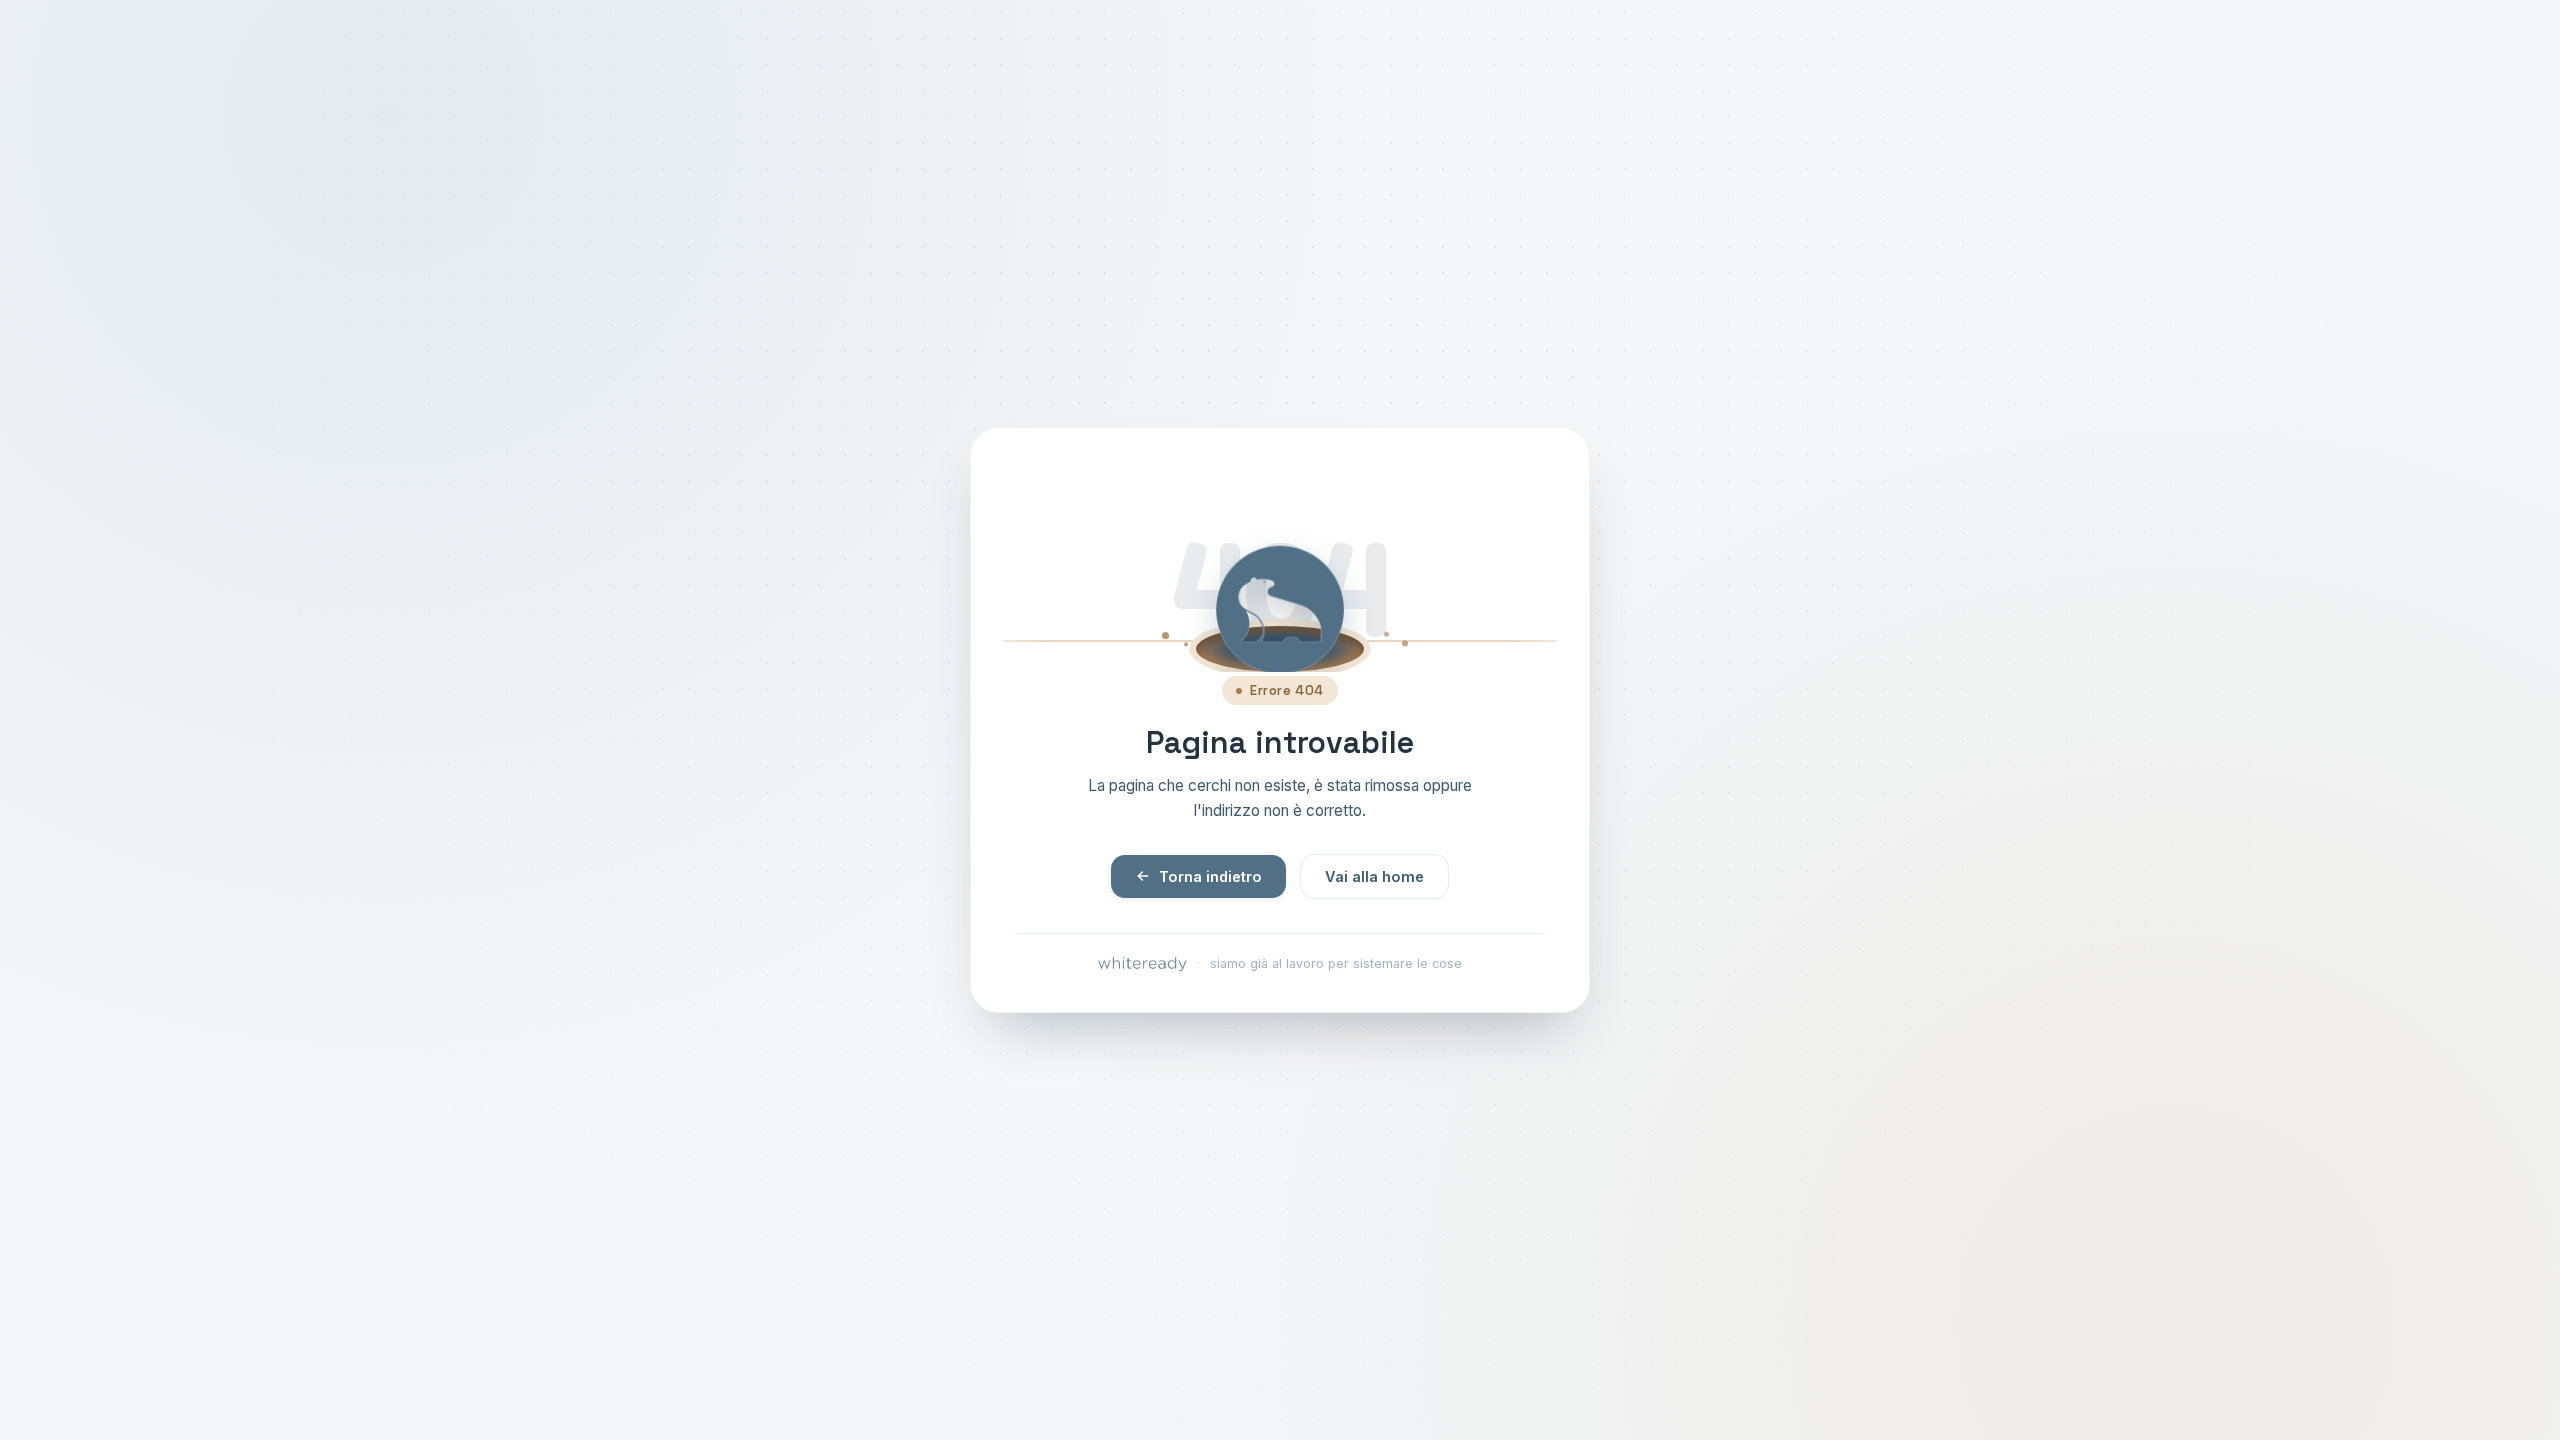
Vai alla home (1374, 876)
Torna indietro (1210, 876)
